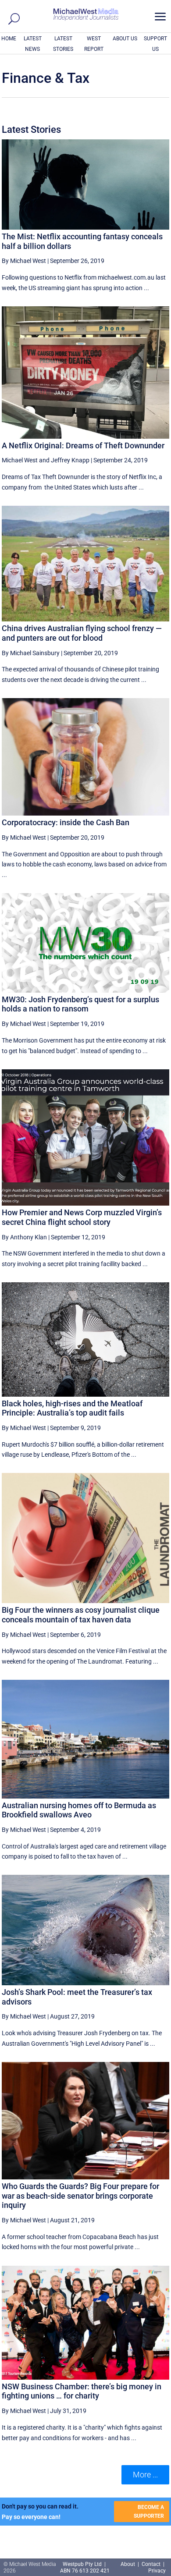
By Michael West (24, 261)
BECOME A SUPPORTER (149, 2512)
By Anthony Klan (24, 1237)
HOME (9, 39)
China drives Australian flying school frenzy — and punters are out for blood (82, 633)
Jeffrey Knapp (70, 460)
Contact (151, 2564)
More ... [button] (145, 2475)
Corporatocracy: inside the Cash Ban (66, 822)
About (128, 2564)
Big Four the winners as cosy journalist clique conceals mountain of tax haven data (81, 1615)
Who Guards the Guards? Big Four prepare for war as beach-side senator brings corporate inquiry (80, 2196)
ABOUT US (125, 39)
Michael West (20, 460)
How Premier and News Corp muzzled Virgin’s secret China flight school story (82, 1217)
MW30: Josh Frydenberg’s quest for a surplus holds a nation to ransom (80, 1004)
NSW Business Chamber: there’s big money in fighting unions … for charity (82, 2391)
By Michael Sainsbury (31, 653)
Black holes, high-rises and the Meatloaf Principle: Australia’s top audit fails (72, 1408)
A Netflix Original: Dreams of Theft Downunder (83, 445)
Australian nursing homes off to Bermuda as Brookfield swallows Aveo (79, 1810)
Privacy (157, 2571)
